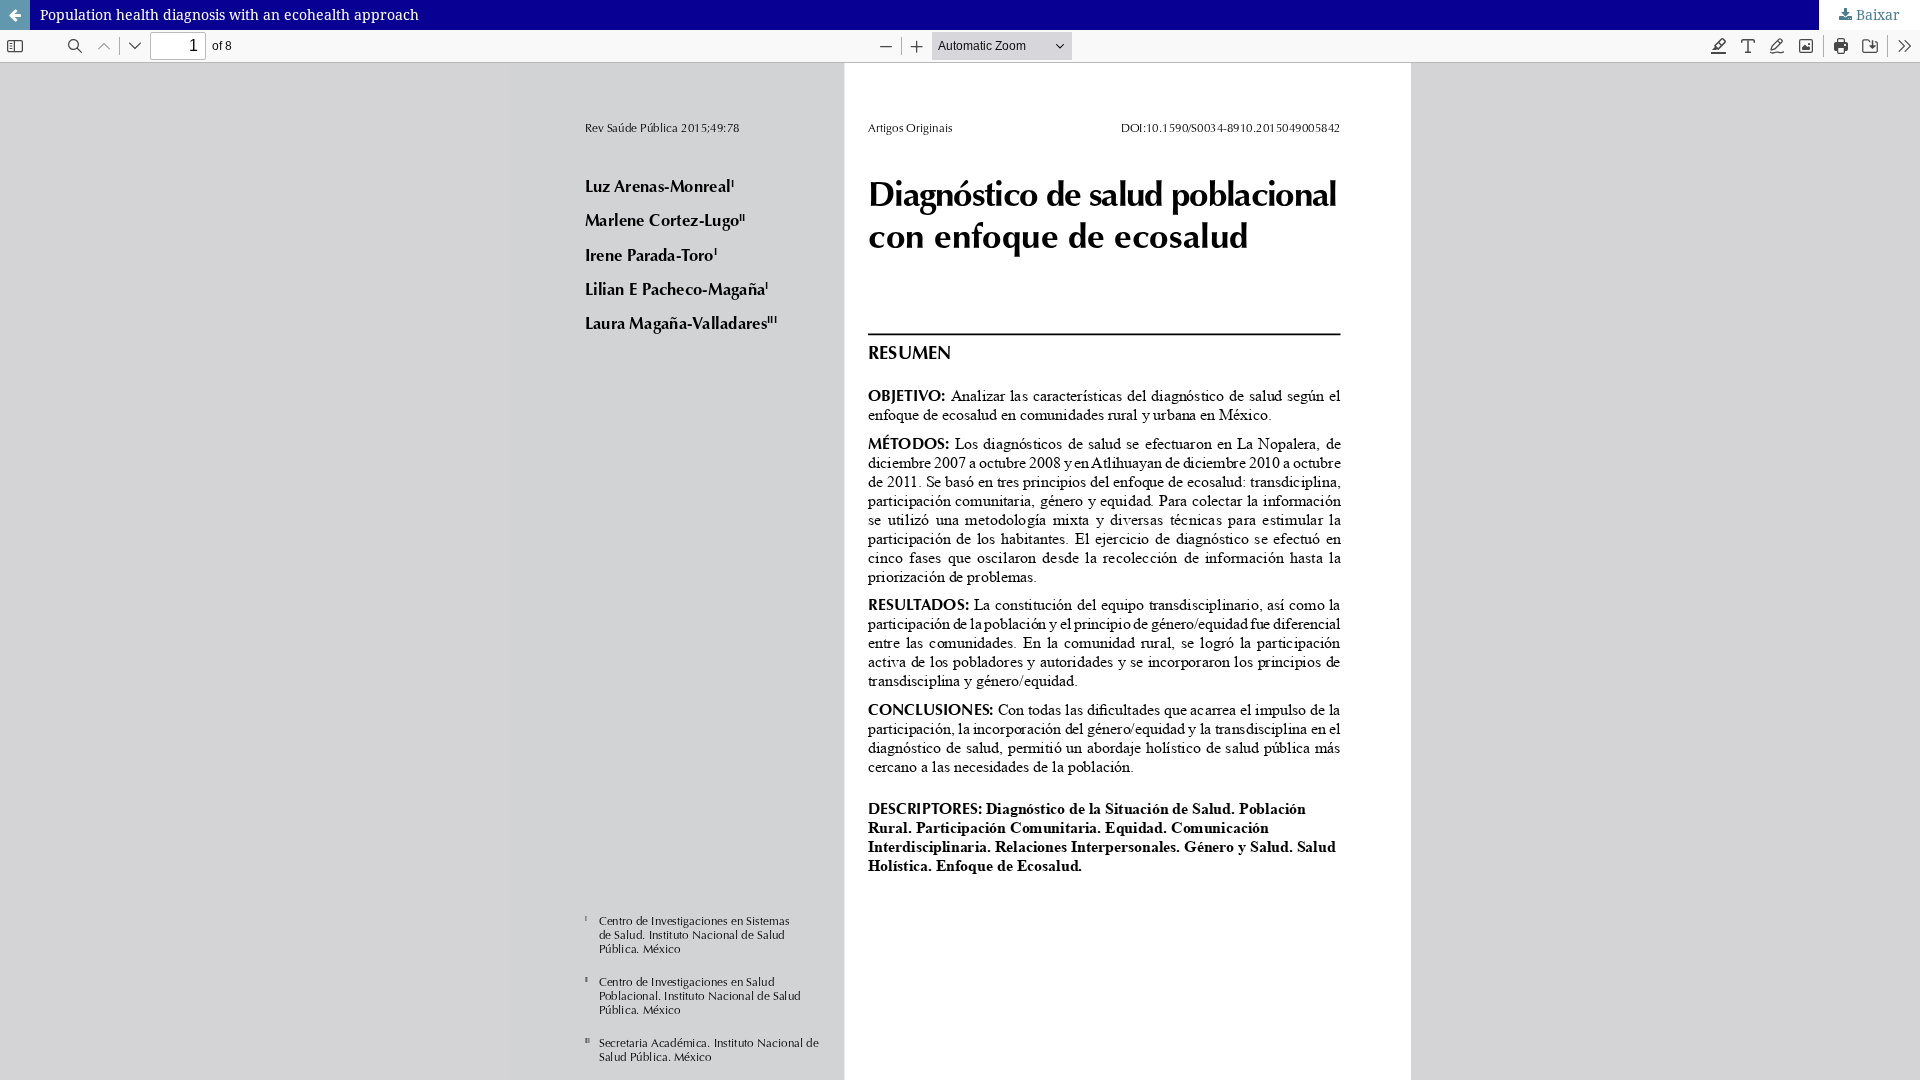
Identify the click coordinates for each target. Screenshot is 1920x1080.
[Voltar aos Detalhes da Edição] (15, 15)
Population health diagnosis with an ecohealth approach (229, 14)
